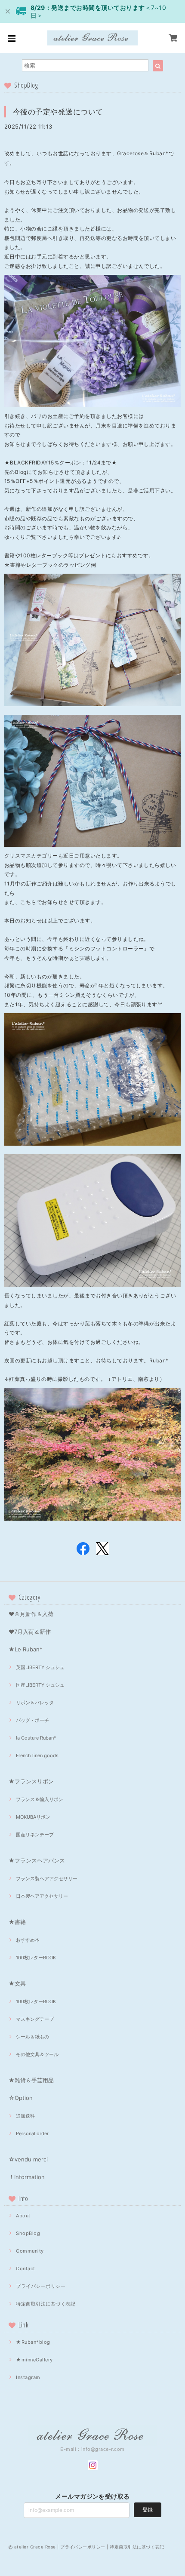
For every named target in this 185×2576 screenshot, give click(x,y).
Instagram (28, 2377)
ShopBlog (28, 2233)
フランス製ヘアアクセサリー (47, 1878)
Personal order (32, 2133)
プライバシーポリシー (41, 2286)
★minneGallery (34, 2360)
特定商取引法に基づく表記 (46, 2304)
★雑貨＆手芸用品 (31, 2080)
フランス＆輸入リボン (40, 1799)
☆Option (21, 2098)
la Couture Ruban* (36, 1738)
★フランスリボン (31, 1781)
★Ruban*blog (33, 2342)
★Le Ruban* (26, 1649)
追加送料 (25, 2116)
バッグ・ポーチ (32, 1720)
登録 (148, 2510)
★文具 (17, 1983)
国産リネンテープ (35, 1835)
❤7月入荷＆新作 (30, 1632)
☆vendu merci (28, 2159)
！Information (27, 2177)
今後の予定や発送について (58, 112)
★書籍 (17, 1922)
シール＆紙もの (32, 2037)
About (23, 2216)
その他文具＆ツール (37, 2054)
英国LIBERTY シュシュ (40, 1667)
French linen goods (37, 1755)
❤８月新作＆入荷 (31, 1614)
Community (30, 2251)
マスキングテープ (35, 2019)
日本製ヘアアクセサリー (42, 1896)
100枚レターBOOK (36, 1958)
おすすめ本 (28, 1940)
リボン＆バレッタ (35, 1703)
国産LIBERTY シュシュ (40, 1685)
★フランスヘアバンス (37, 1860)
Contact (25, 2269)
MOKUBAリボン (33, 1817)
